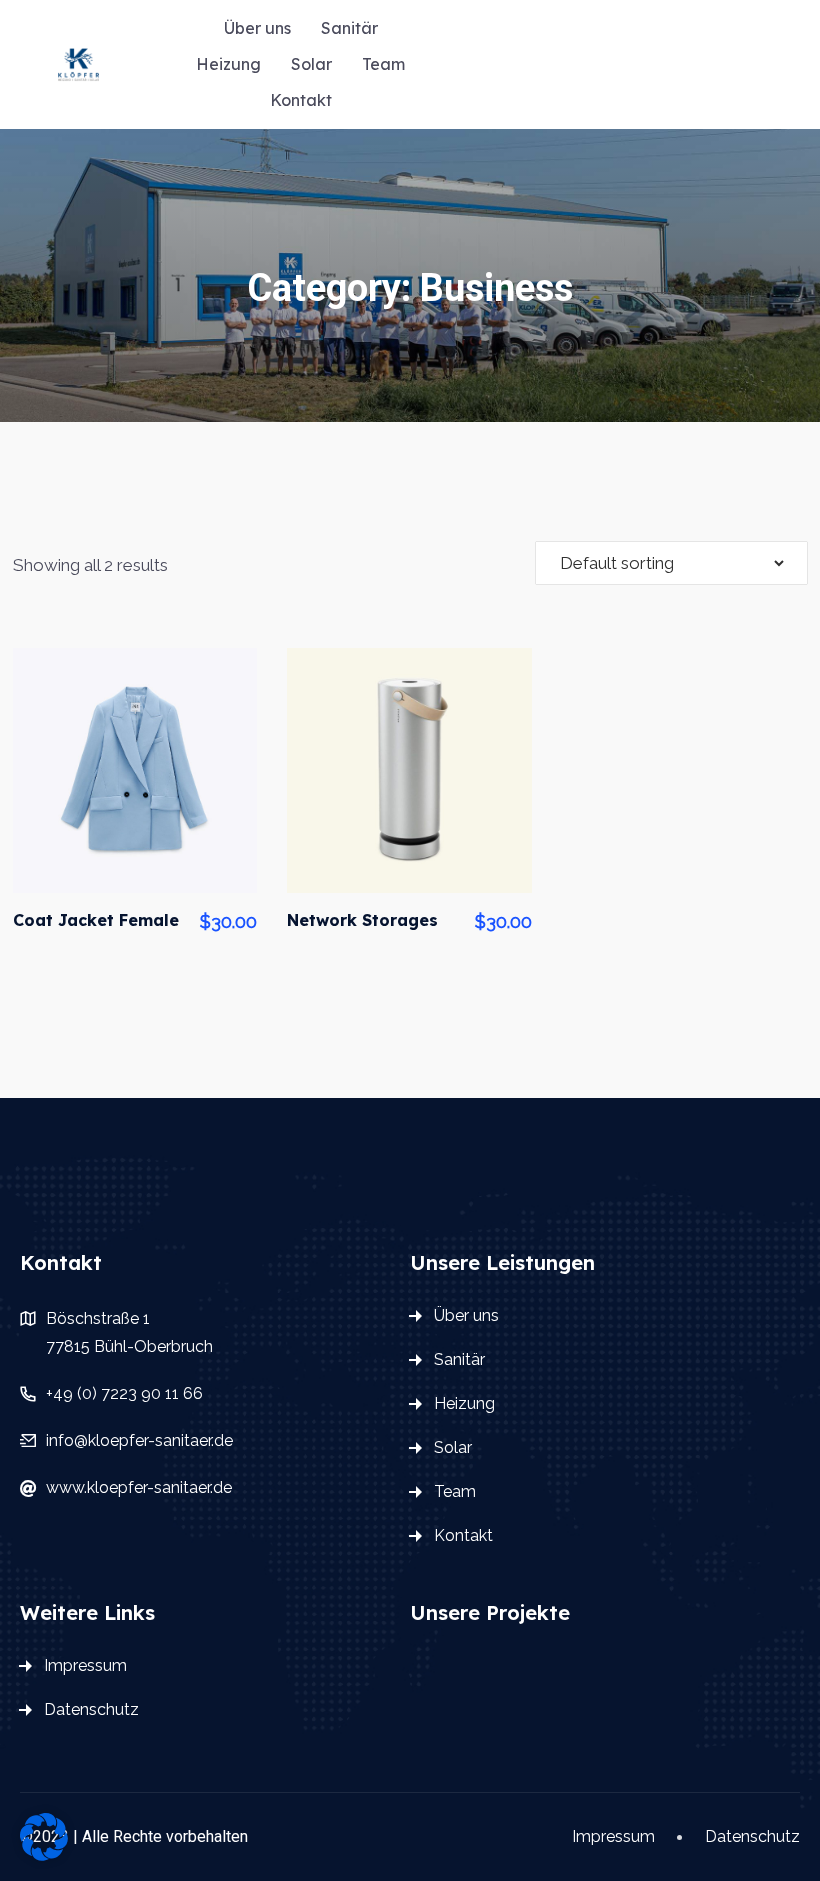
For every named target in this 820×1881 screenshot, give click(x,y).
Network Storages (362, 920)
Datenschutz (91, 1709)
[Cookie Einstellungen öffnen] (44, 1835)
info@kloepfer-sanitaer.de (139, 1440)
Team (383, 64)
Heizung (228, 64)
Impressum (85, 1665)
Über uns (257, 28)
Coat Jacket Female (96, 920)
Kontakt (301, 100)
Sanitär (349, 28)
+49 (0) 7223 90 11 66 (124, 1393)
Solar (311, 64)
